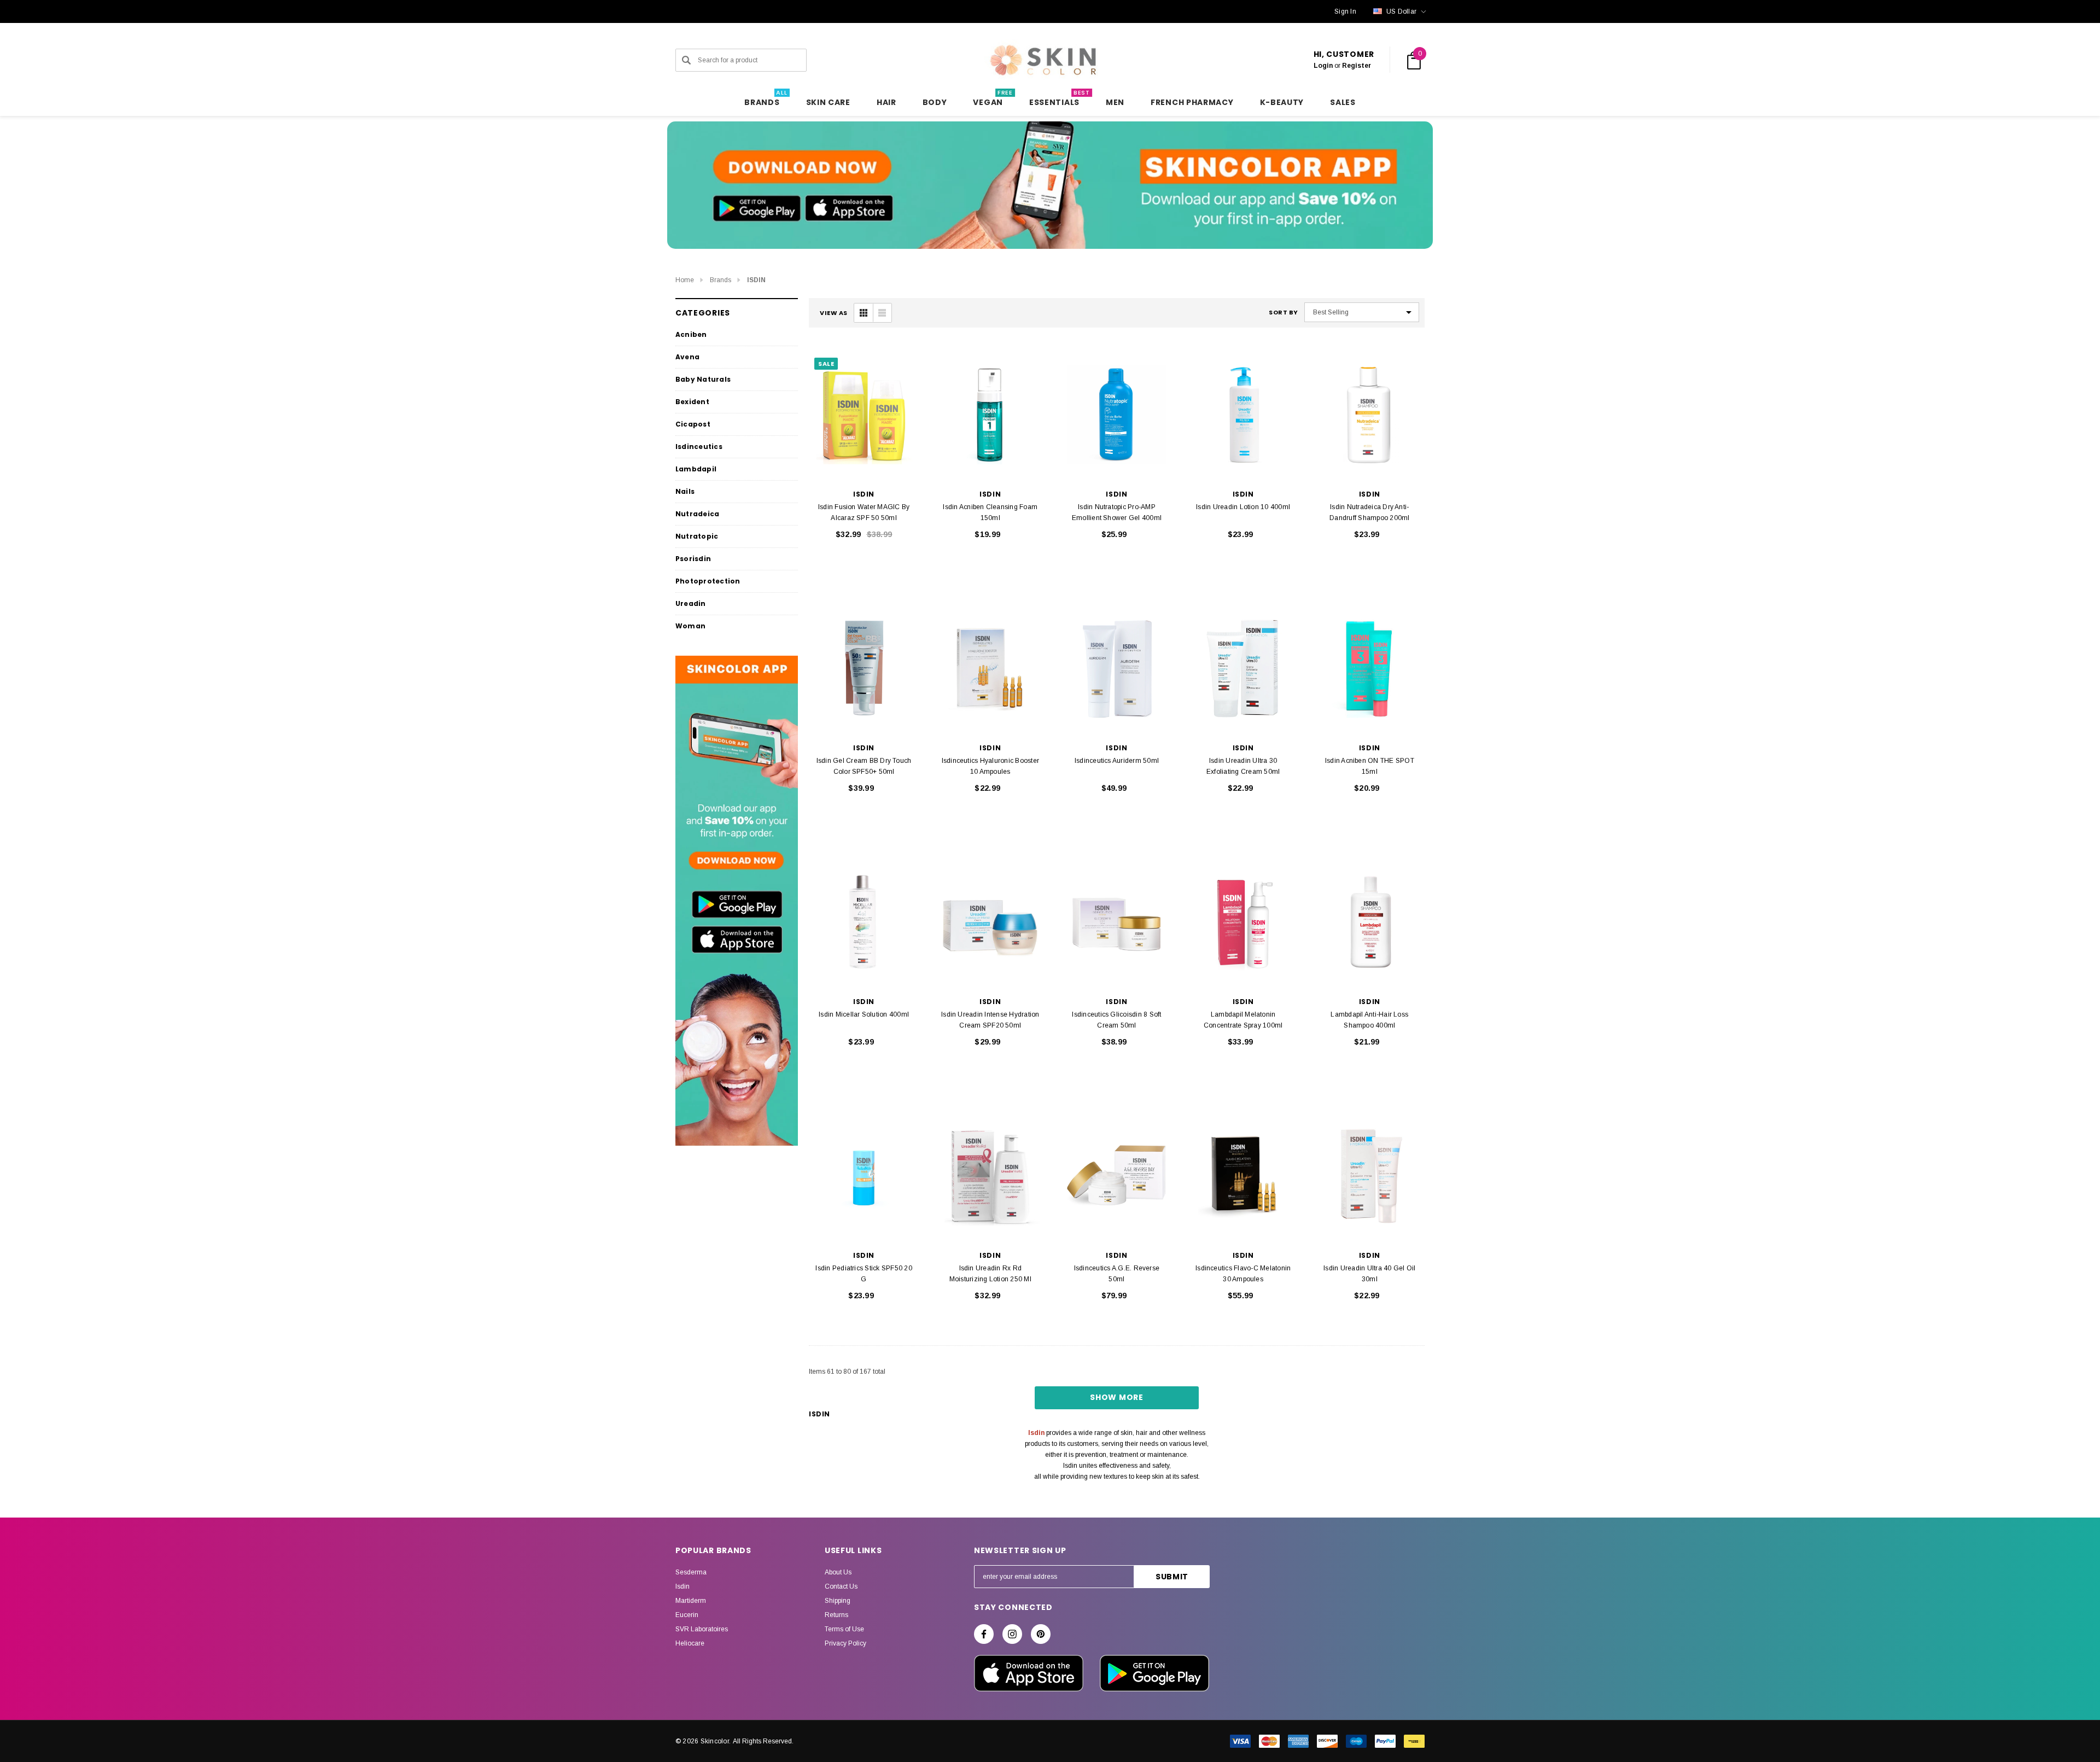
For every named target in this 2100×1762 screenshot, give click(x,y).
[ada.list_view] (882, 313)
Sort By (1284, 313)
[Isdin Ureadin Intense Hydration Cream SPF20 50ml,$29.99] (990, 922)
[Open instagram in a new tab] (1012, 1634)
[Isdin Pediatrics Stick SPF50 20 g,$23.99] (864, 1176)
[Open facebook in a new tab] (984, 1634)
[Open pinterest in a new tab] (1041, 1634)
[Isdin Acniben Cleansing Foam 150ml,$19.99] (990, 415)
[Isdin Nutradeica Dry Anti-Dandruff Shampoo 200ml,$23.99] (1370, 415)
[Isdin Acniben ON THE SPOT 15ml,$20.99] (1370, 669)
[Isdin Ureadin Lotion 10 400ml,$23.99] (1243, 415)
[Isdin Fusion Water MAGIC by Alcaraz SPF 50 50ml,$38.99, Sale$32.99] (864, 415)
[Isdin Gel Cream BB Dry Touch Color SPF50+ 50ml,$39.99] (864, 669)
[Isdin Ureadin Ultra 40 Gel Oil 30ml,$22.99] (1370, 1176)
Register (1357, 66)
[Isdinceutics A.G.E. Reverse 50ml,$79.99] (1116, 1176)
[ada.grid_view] (864, 313)
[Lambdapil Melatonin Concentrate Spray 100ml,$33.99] (1243, 922)
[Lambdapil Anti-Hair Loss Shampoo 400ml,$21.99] (1370, 922)
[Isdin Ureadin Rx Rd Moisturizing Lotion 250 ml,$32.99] (990, 1176)
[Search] (686, 60)
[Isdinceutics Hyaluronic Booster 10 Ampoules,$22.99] (990, 669)
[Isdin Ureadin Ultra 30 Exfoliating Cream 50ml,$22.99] (1243, 669)
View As (834, 313)
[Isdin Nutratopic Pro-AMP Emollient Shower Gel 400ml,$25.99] (1116, 415)
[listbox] (1362, 312)
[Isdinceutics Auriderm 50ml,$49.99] (1116, 669)
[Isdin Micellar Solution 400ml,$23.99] (864, 922)
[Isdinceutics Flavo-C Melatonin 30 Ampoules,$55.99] (1243, 1176)
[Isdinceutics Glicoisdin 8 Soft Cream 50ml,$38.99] (1116, 922)
